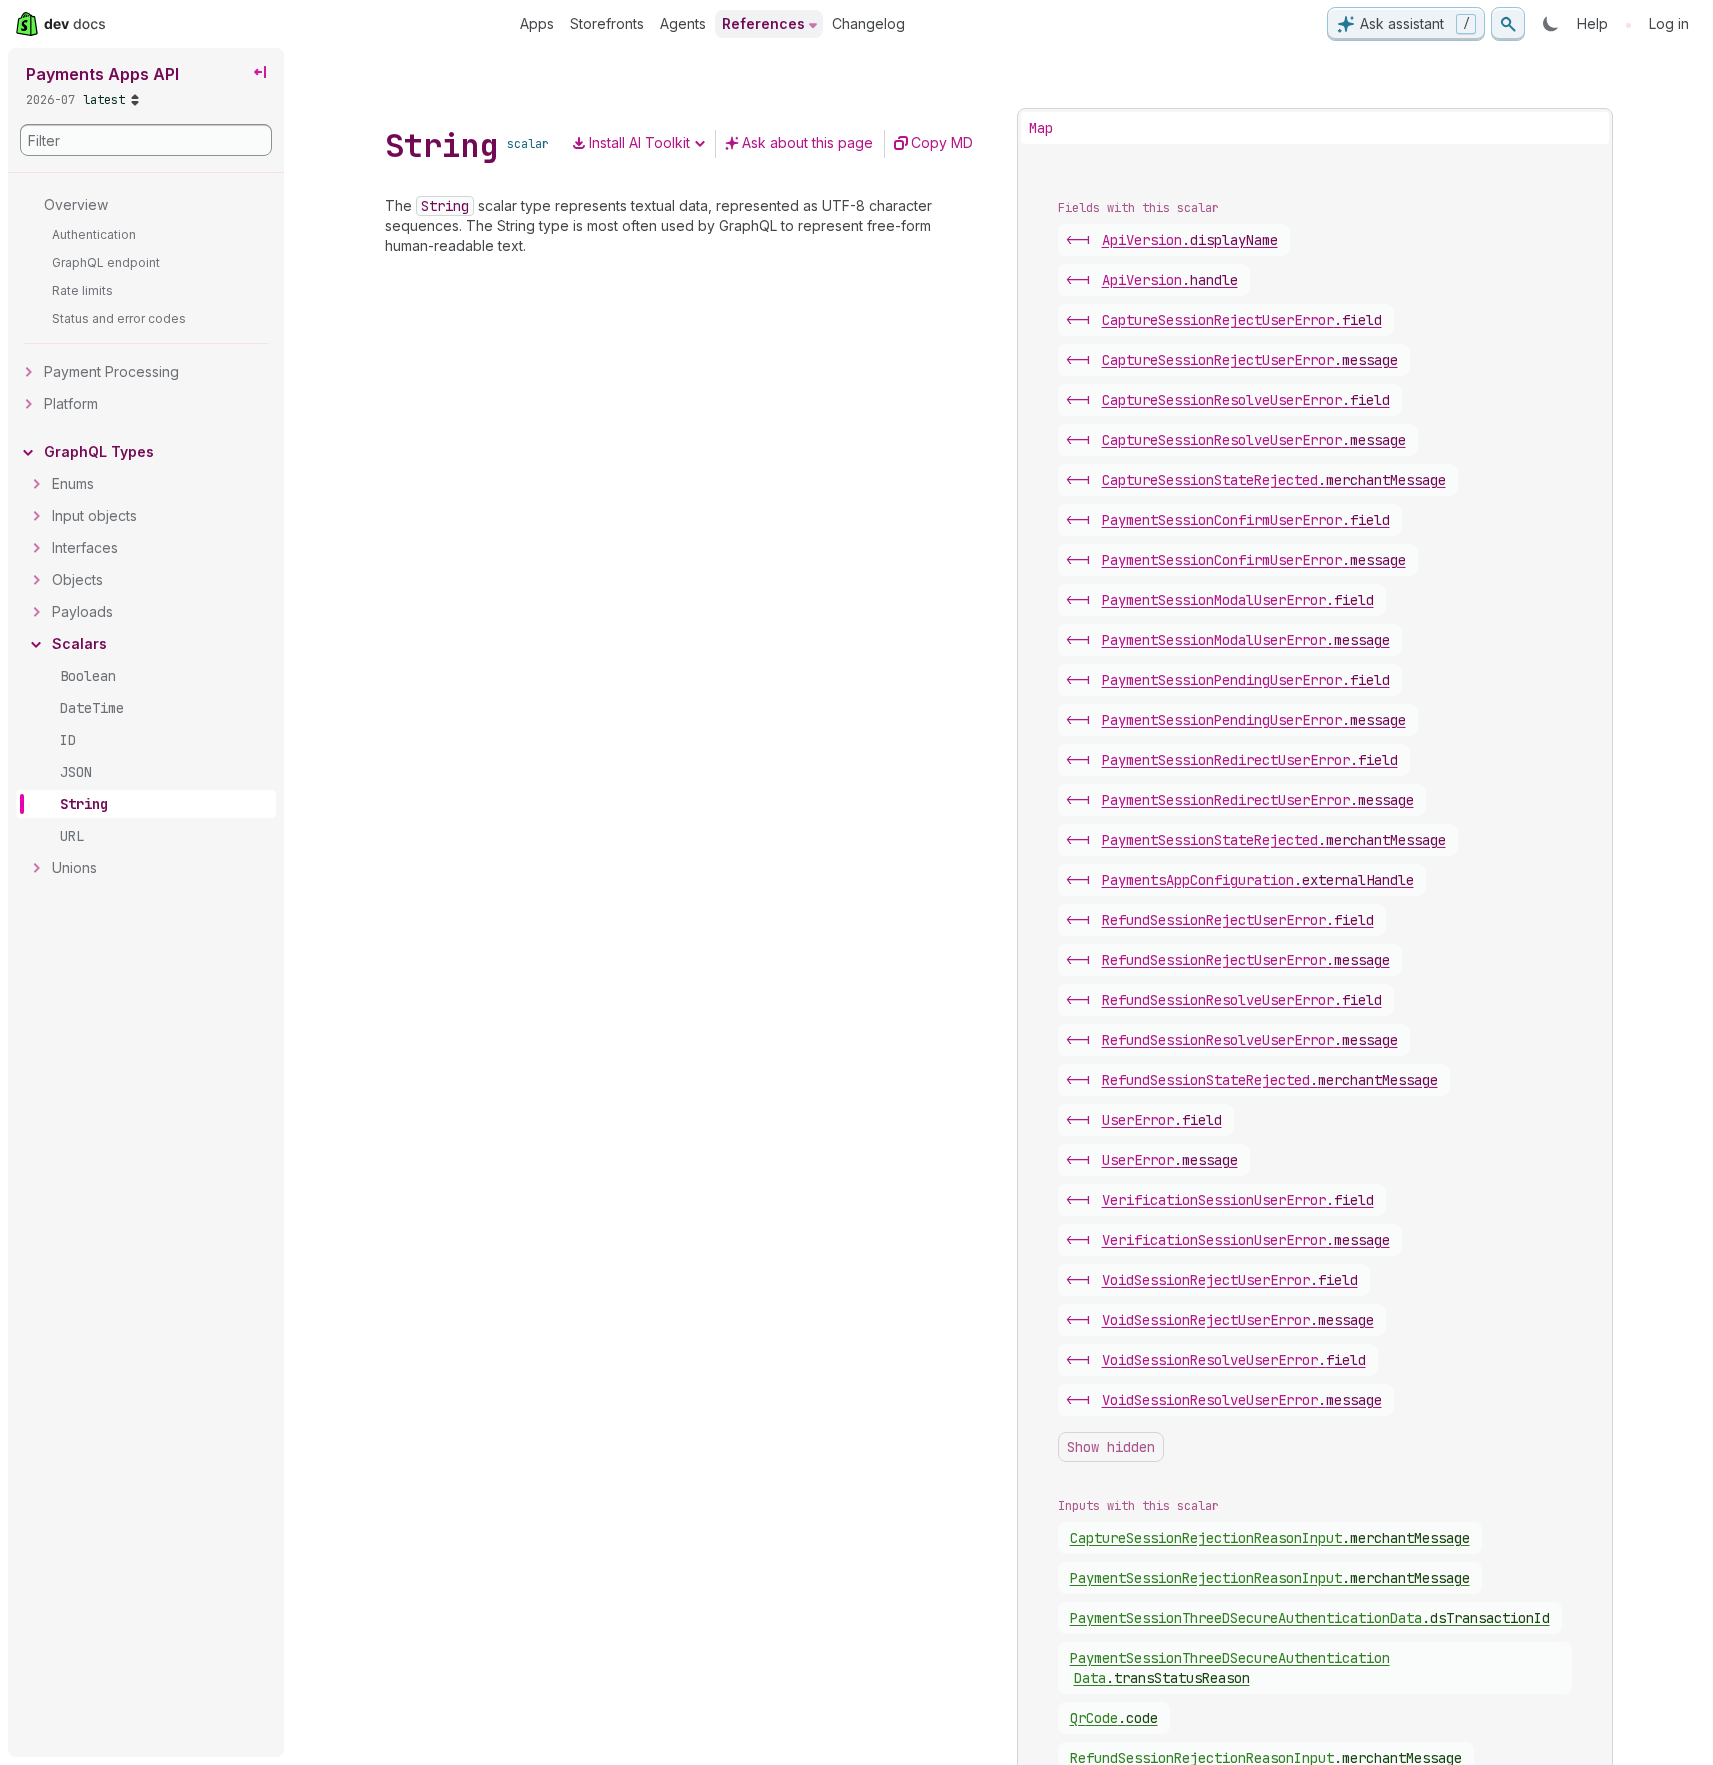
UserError (1162, 1120)
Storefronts (607, 23)
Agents (683, 23)
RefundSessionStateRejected (1270, 1080)
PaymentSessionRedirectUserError (1250, 760)
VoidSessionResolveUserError (1234, 1360)
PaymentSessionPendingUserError (1246, 680)
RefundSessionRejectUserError (1238, 920)
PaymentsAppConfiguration (1258, 880)
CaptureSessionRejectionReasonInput (1270, 1538)
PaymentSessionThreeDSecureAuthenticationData (1310, 1618)
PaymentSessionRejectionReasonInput (1270, 1578)
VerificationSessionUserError (1238, 1200)
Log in (1669, 23)
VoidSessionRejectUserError (1230, 1280)
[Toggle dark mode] (1551, 24)
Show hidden (1111, 1447)
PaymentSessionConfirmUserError (1246, 520)
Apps (537, 23)
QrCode (1114, 1718)
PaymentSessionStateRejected (1274, 840)
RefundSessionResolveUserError (1242, 1000)
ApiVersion (1190, 240)
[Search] (1508, 24)
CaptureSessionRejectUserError (1242, 320)
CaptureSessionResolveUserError (1246, 400)
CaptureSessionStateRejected (1274, 480)
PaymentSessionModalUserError (1238, 600)
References (763, 23)
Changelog (868, 23)
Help (1592, 23)
